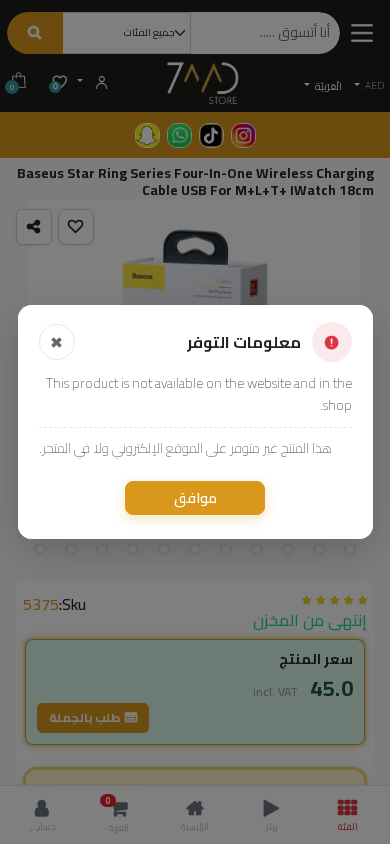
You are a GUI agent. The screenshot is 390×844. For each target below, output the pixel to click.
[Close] (57, 342)
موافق (195, 498)
